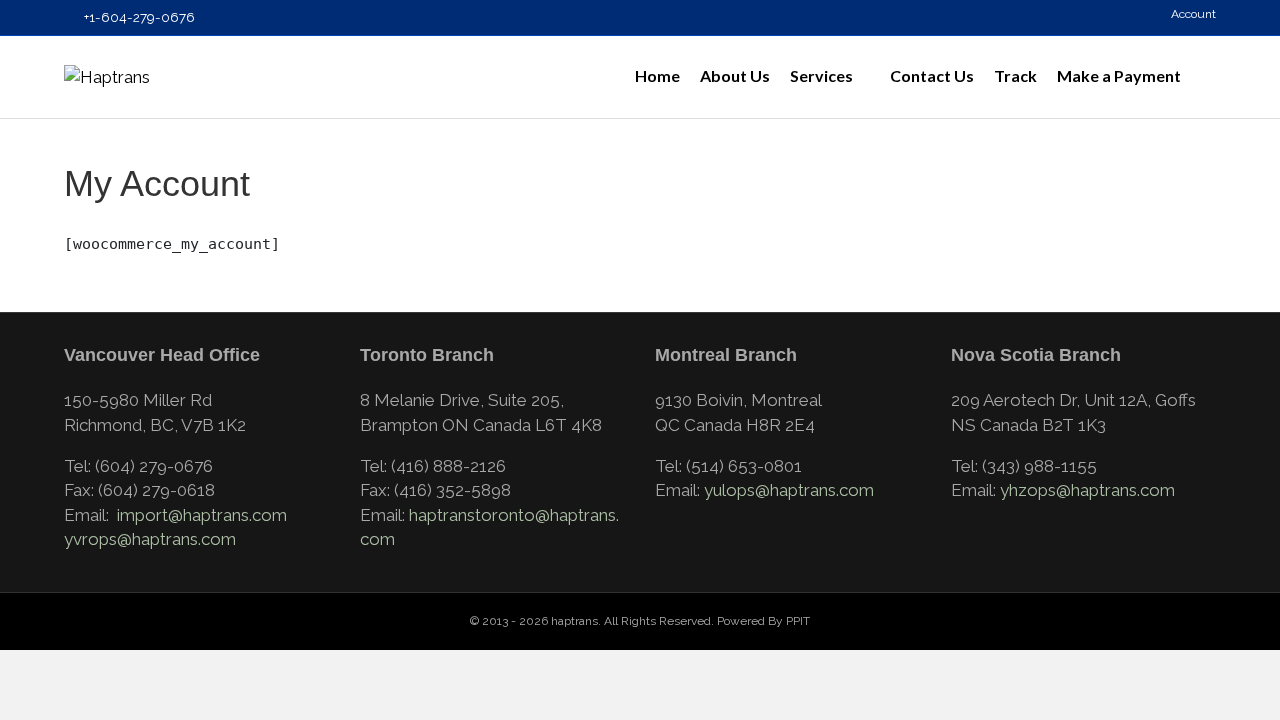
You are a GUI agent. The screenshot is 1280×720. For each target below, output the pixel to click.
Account (1192, 14)
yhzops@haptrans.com (1087, 490)
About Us (735, 75)
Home (657, 75)
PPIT (798, 621)
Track (1015, 75)
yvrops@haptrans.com (150, 539)
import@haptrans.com (202, 515)
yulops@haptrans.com (789, 490)
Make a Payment (1119, 75)
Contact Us (932, 75)
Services (821, 75)
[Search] (1203, 77)
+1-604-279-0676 (138, 17)
